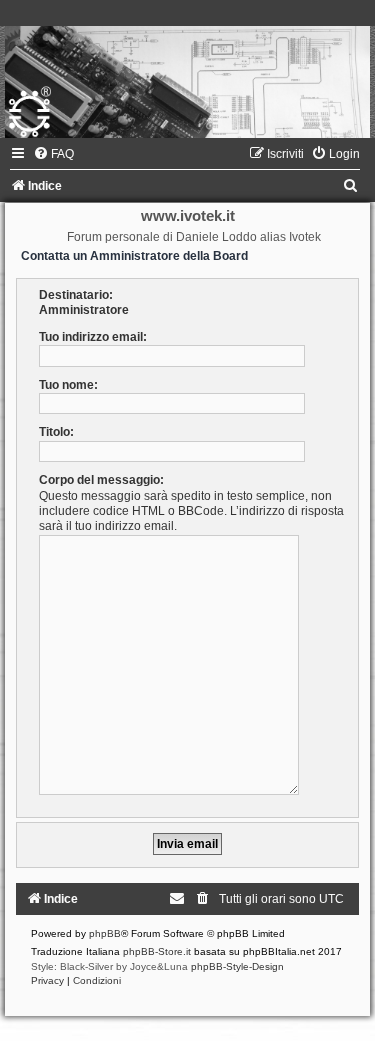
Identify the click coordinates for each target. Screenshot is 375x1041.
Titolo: (56, 432)
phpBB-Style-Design (237, 966)
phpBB (105, 933)
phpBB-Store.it (157, 951)
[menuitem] (53, 154)
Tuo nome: (68, 385)
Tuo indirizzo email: (93, 337)
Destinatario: (76, 295)
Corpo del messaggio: (101, 480)
